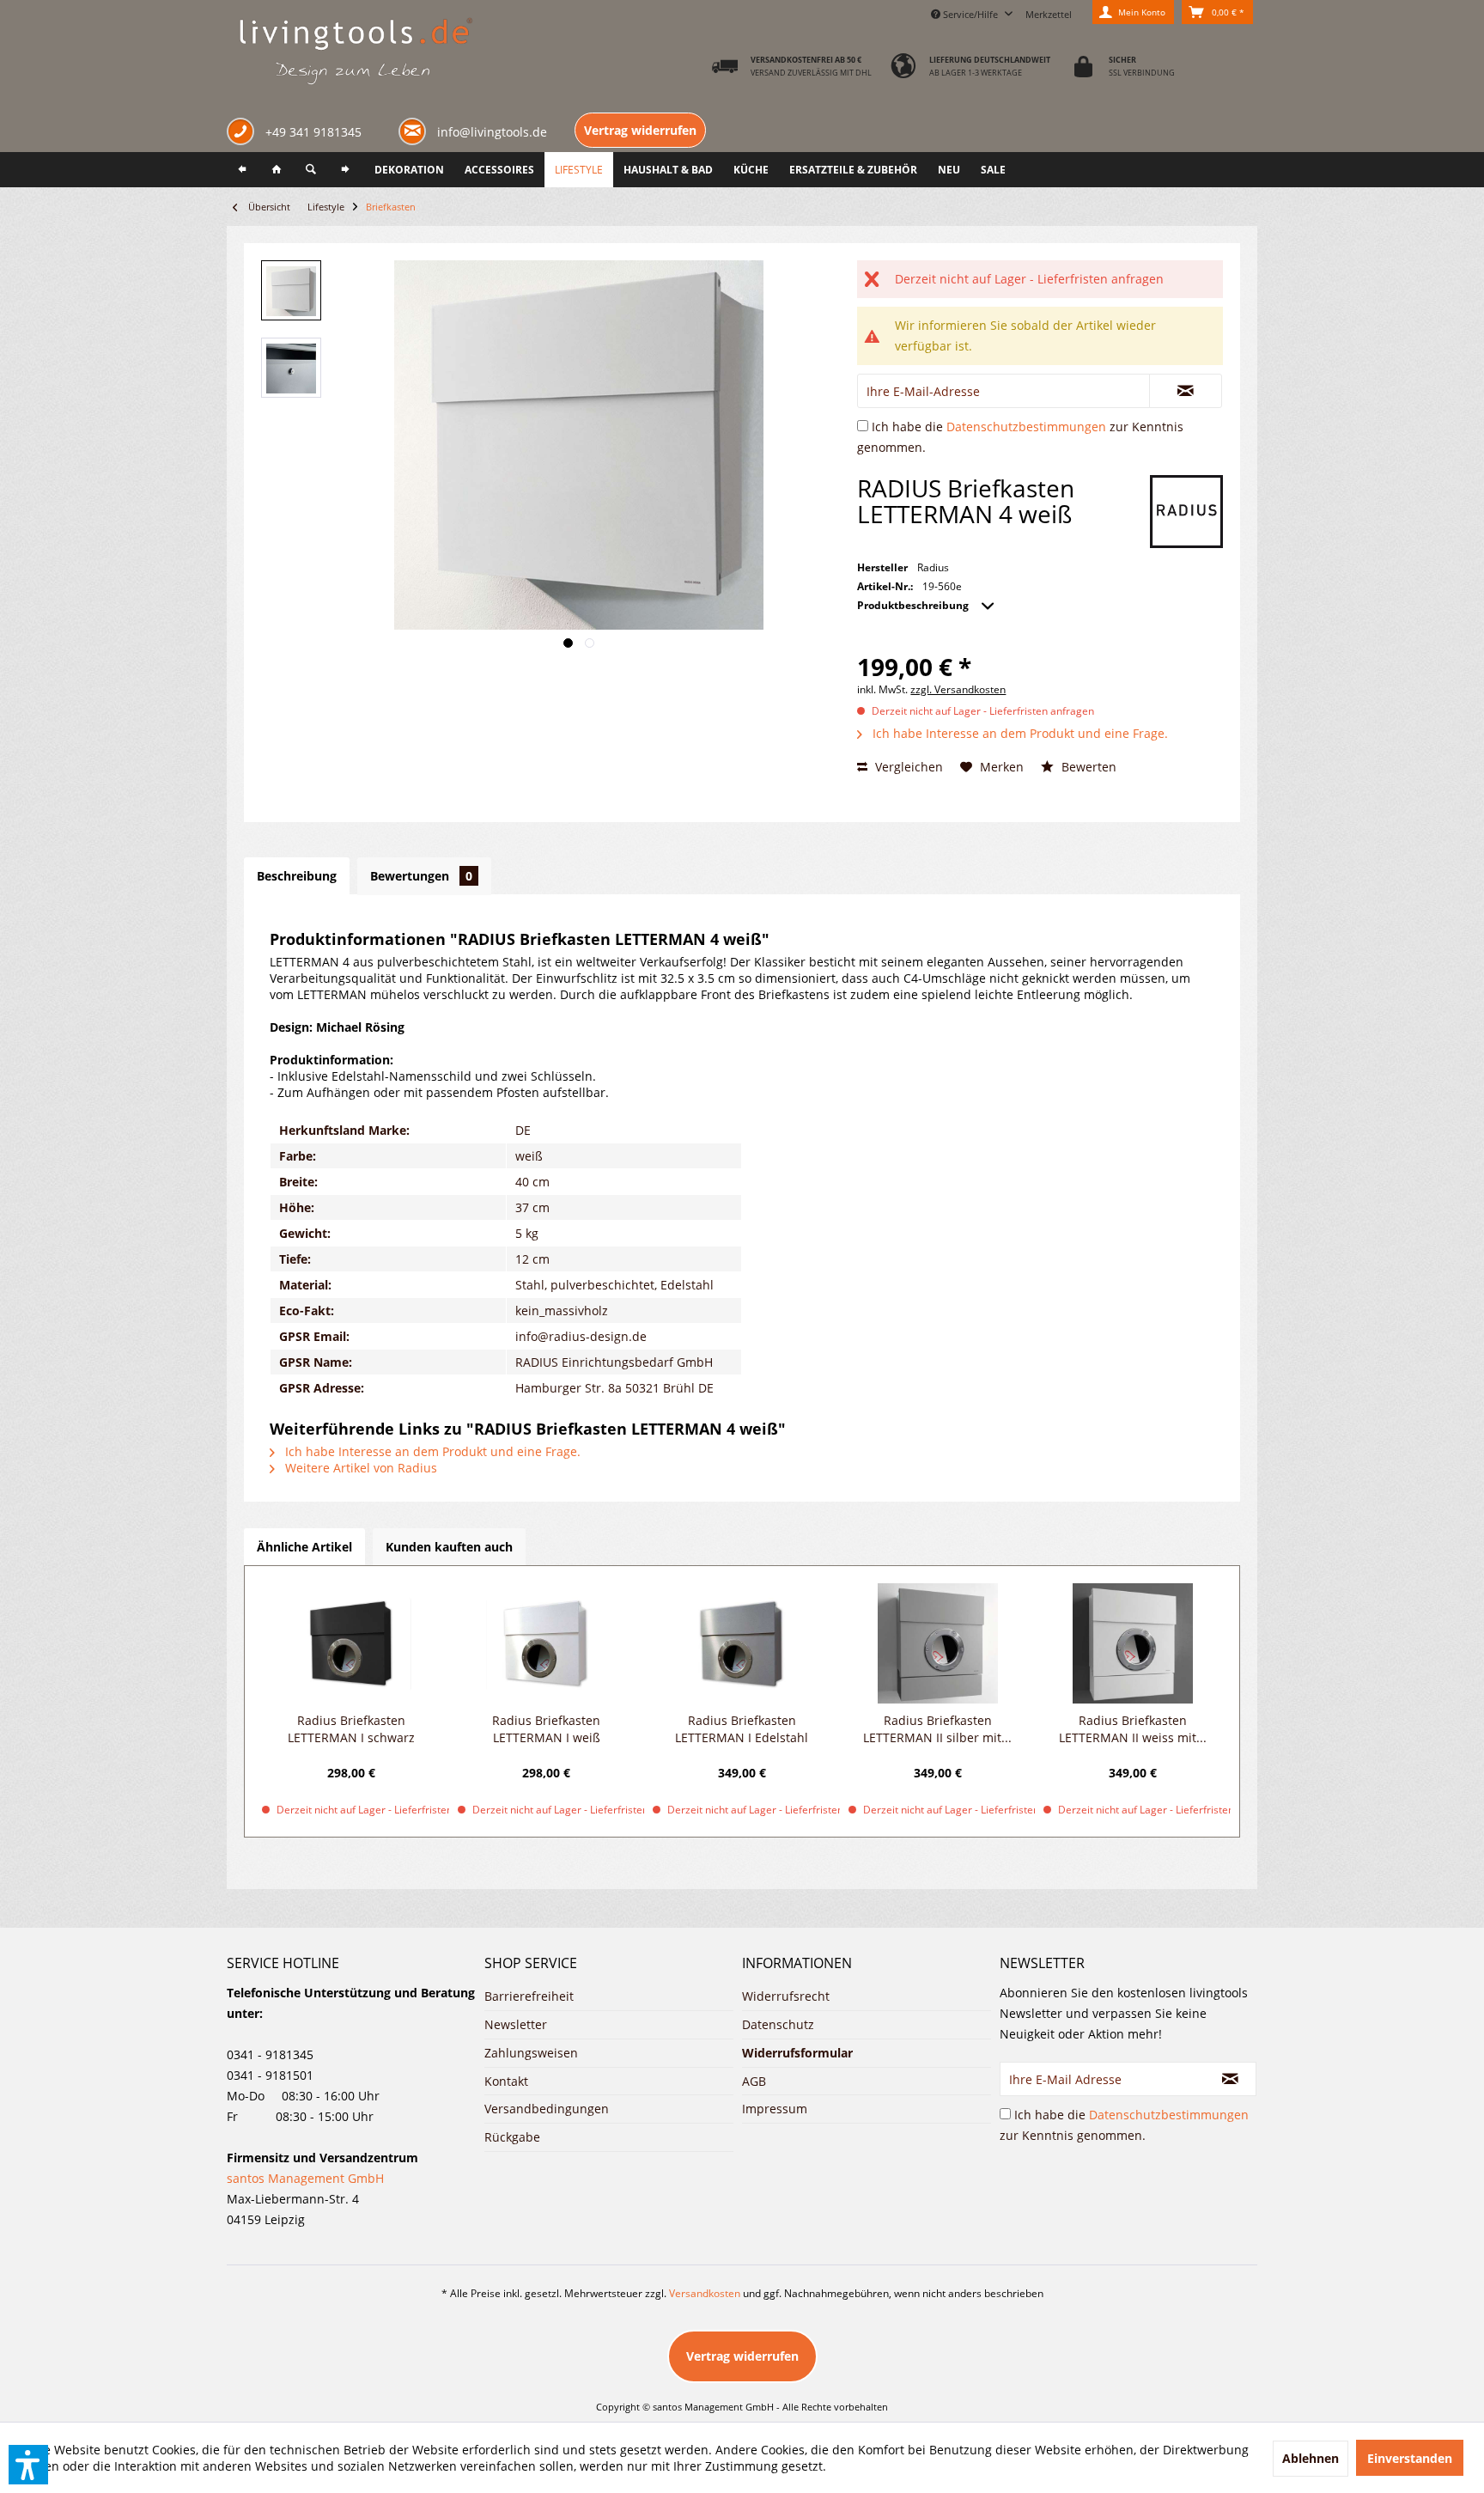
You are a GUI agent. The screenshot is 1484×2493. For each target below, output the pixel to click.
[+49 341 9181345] (244, 134)
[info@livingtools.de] (416, 130)
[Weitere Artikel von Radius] (1186, 512)
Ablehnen (1311, 2458)
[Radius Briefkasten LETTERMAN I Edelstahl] (742, 1643)
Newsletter (516, 2024)
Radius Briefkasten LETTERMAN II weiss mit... (1133, 1729)
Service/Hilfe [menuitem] (970, 14)
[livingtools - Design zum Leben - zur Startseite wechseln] (355, 52)
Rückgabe (512, 2137)
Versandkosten (705, 2293)
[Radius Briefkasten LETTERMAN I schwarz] (351, 1643)
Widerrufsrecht (786, 1996)
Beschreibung (297, 876)
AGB (754, 2081)
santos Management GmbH (305, 2178)
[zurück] (242, 170)
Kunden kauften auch (449, 1547)
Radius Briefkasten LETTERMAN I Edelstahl (742, 1729)
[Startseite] (277, 170)
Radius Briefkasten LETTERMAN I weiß (546, 1729)
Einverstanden (1410, 2458)
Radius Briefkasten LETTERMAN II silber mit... (937, 1729)
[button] (28, 2465)
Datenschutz (778, 2024)
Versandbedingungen (547, 2109)
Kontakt (506, 2081)
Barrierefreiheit (529, 1996)
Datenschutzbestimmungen (1026, 427)
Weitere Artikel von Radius (359, 1468)
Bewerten (1087, 767)
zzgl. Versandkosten (958, 689)
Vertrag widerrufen (640, 130)
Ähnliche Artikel (304, 1547)
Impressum (775, 2109)
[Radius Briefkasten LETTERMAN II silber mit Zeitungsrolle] (938, 1643)
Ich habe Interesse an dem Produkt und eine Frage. (1019, 733)
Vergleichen (907, 767)
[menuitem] (1049, 12)
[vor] (345, 170)
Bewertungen (421, 876)
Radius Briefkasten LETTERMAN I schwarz (351, 1729)
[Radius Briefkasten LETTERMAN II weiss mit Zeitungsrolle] (1133, 1643)
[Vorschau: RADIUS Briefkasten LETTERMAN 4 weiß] (291, 290)
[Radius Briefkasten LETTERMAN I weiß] (547, 1643)
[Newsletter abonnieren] (1231, 2079)
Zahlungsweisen (531, 2053)
